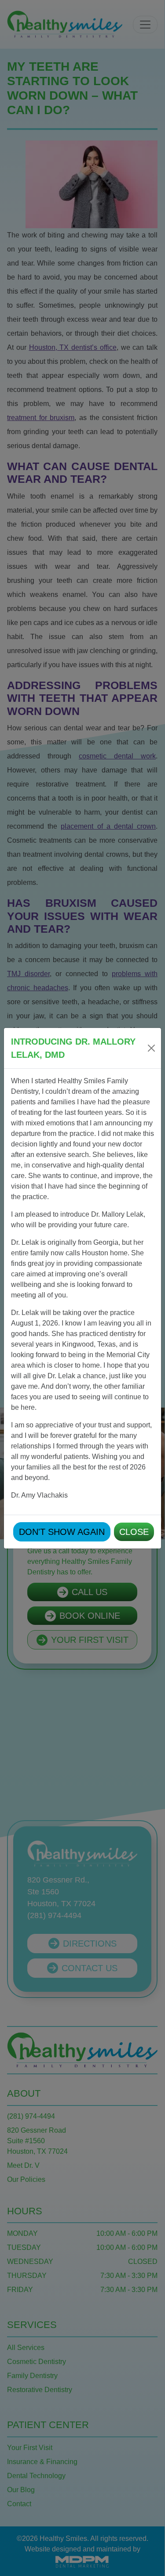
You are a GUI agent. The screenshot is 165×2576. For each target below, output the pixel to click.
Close (134, 1532)
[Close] (151, 1048)
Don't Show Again (62, 1532)
